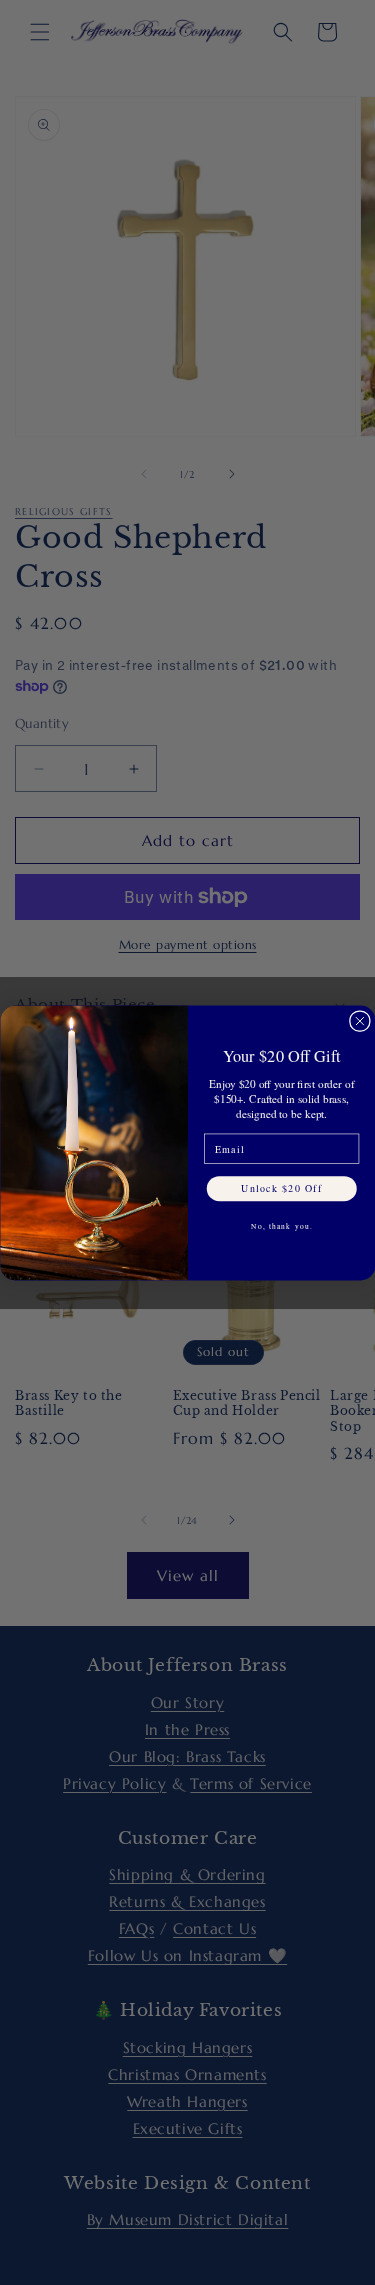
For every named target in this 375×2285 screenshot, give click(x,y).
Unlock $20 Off (281, 1187)
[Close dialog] (359, 1020)
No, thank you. (281, 1226)
